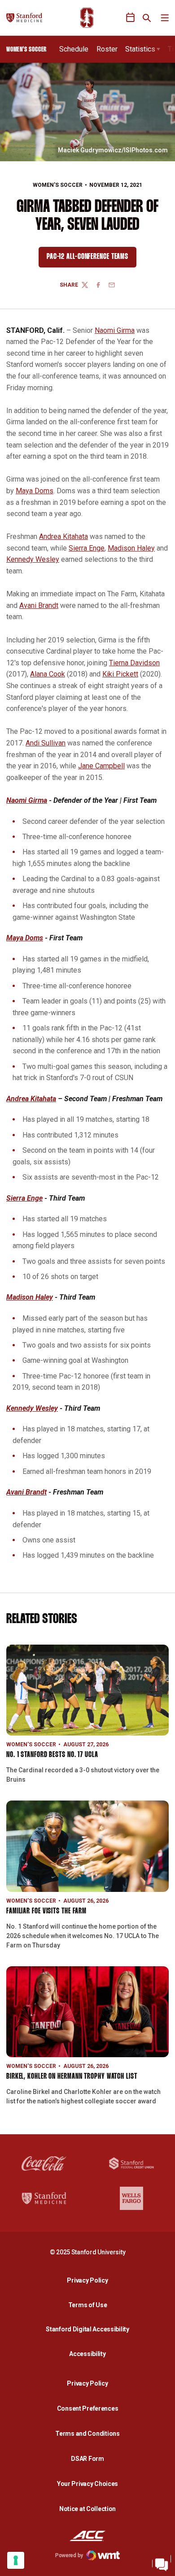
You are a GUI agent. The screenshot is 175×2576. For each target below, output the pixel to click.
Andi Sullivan (46, 743)
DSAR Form (87, 2459)
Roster (107, 49)
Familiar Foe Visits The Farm (46, 1911)
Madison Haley (131, 548)
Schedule (74, 49)
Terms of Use (88, 2305)
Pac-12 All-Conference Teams (91, 259)
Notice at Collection (87, 2509)
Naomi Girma (115, 330)
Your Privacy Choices (87, 2484)
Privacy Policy (90, 2280)
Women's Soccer (58, 185)
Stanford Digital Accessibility (90, 2329)
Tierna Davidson (134, 663)
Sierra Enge (87, 548)
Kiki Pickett (120, 674)
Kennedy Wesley (33, 559)
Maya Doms (35, 491)
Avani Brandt (39, 605)
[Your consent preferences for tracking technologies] (16, 2560)
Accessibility (90, 2354)
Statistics (140, 49)
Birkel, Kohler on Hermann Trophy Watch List (72, 2077)
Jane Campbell (101, 766)
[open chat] (162, 2563)
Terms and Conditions (87, 2434)
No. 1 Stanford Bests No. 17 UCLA (52, 1755)
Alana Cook (48, 674)
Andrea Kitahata (63, 536)
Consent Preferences (88, 2408)
